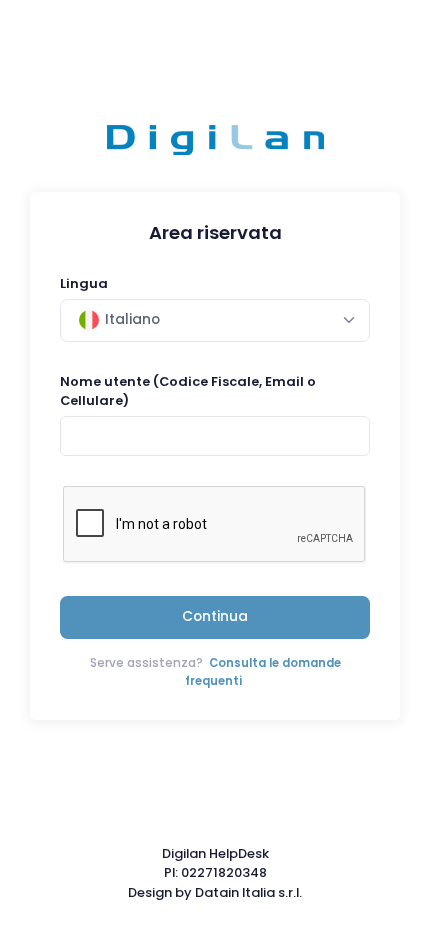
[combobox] (215, 320)
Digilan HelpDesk (215, 853)
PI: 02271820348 (215, 872)
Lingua (84, 283)
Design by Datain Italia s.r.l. (215, 892)
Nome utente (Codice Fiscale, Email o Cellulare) (188, 391)
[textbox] (119, 320)
